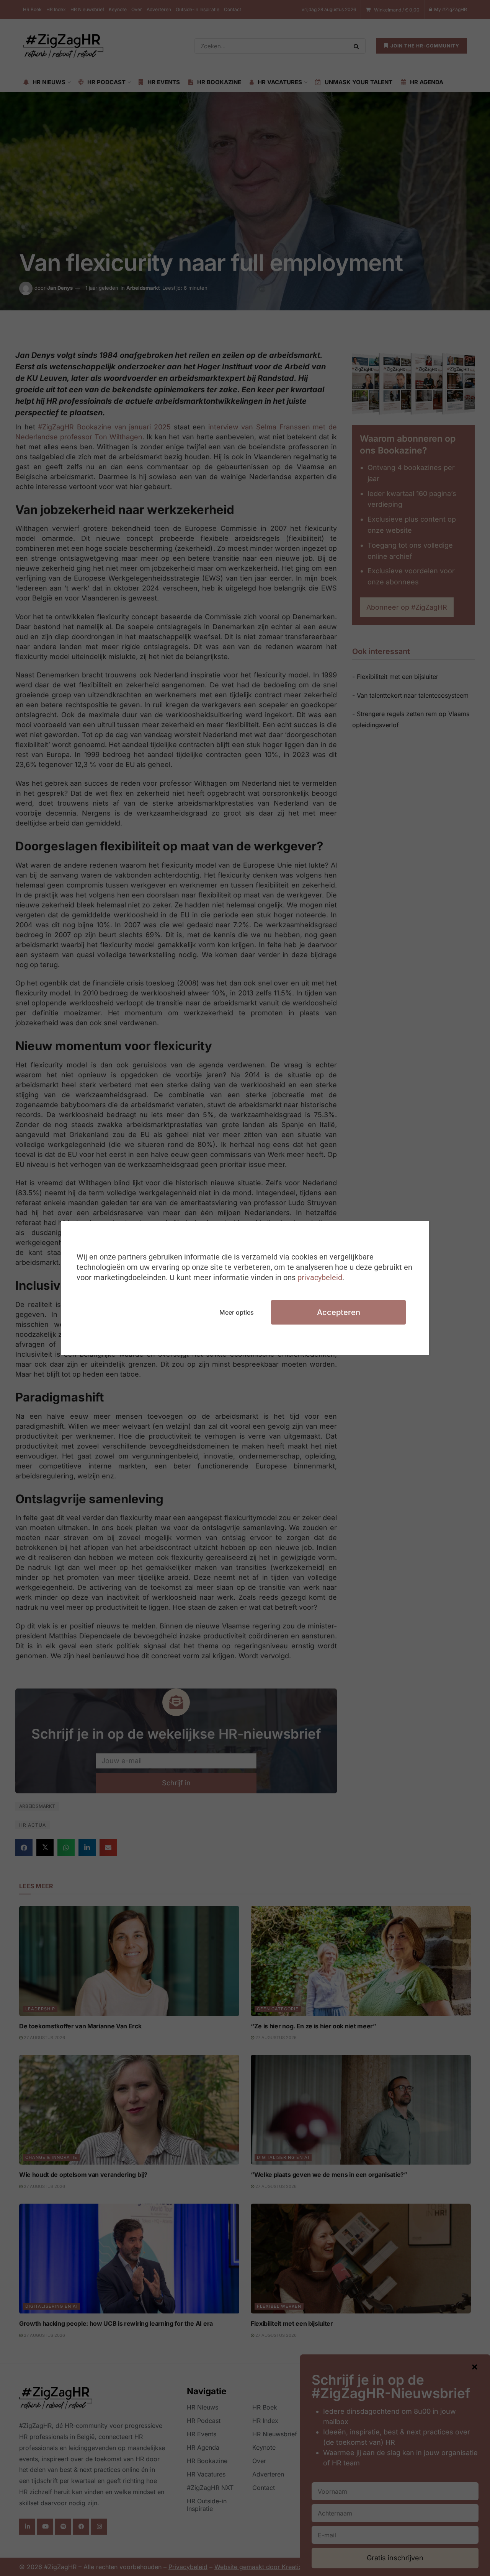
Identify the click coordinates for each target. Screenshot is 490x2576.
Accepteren (339, 1312)
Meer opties (237, 1312)
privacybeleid (320, 1277)
